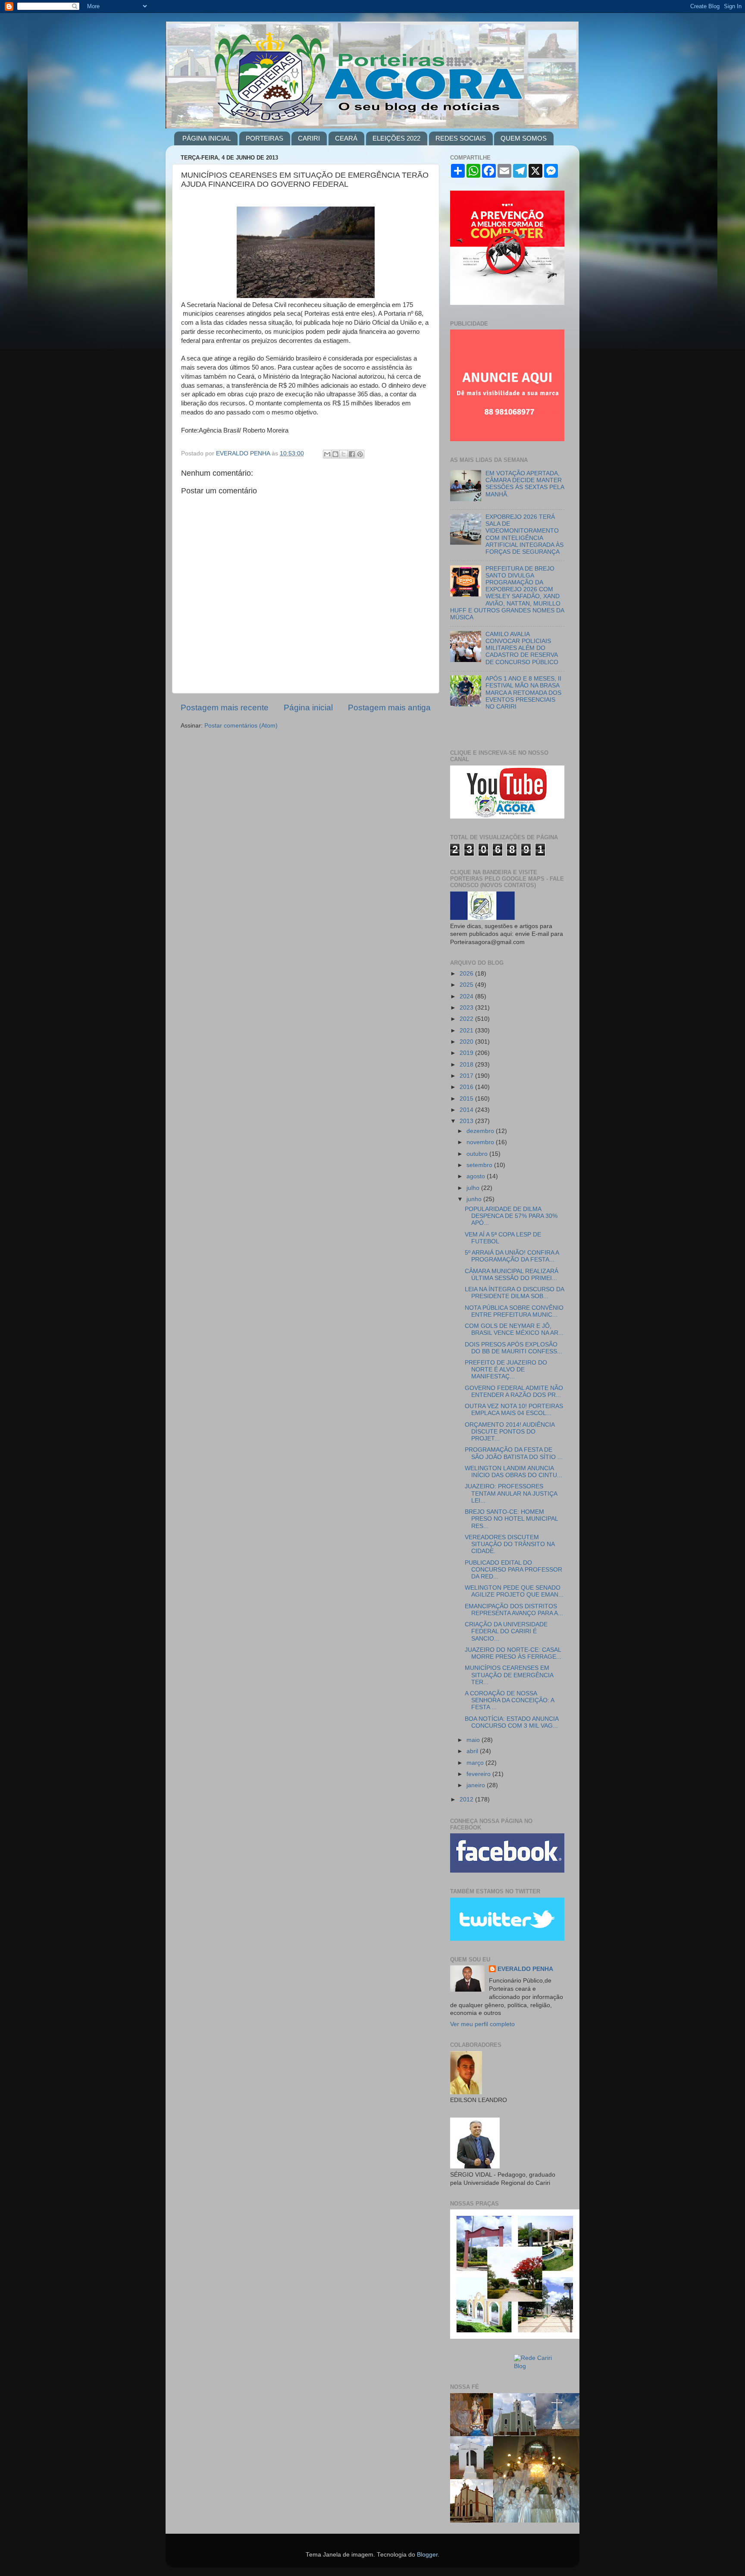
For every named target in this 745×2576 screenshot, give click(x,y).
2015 (467, 1099)
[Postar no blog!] (335, 454)
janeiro (477, 1785)
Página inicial (308, 708)
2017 (467, 1076)
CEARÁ (346, 138)
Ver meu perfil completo (482, 2024)
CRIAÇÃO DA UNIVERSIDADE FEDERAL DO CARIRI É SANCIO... (506, 1631)
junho (475, 1199)
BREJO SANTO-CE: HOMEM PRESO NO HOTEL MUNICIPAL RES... (511, 1519)
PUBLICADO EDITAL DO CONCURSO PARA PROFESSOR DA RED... (513, 1570)
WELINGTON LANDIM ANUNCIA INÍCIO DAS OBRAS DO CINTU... (513, 1472)
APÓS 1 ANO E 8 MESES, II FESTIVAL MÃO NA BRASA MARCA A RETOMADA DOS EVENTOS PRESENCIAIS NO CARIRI (523, 693)
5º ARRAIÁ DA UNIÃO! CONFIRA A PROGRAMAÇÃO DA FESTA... (512, 1256)
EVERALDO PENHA (525, 1969)
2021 (467, 1031)
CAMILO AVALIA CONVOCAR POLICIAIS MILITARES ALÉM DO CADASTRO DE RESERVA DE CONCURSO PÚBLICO (522, 648)
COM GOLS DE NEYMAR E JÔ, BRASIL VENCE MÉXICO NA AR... (514, 1329)
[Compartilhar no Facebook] (352, 454)
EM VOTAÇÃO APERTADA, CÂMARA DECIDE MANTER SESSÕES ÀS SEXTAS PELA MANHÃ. (525, 484)
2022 (467, 1019)
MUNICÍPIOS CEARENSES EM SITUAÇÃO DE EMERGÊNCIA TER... (509, 1675)
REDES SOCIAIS (461, 138)
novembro (481, 1142)
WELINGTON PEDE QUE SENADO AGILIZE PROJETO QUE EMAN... (514, 1591)
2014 (467, 1110)
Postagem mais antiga (389, 708)
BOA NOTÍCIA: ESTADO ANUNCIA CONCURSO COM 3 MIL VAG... (512, 1722)
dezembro (481, 1131)
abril (473, 1751)
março (476, 1763)
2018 (467, 1065)
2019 (467, 1053)
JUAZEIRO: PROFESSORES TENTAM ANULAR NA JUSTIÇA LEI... (511, 1493)
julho (474, 1188)
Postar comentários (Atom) (241, 726)
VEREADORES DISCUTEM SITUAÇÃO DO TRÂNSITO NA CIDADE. (510, 1544)
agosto (477, 1176)
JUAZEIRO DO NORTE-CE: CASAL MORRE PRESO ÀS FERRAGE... (513, 1653)
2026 (467, 974)
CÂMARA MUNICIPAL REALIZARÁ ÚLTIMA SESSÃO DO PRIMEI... (512, 1275)
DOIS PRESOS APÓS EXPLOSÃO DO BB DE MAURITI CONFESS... (513, 1348)
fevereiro (479, 1774)
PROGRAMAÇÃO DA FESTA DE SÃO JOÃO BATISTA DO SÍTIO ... (514, 1453)
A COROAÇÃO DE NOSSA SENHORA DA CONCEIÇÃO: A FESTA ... (509, 1700)
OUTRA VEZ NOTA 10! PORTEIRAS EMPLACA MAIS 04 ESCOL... (514, 1410)
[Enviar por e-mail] (327, 454)
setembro (480, 1165)
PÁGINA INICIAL (207, 138)
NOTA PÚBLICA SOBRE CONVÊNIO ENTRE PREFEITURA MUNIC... (514, 1311)
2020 (467, 1042)
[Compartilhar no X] (344, 454)
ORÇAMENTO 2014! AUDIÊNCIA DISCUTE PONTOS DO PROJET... (510, 1432)
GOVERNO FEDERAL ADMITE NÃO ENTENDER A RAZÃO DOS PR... (514, 1392)
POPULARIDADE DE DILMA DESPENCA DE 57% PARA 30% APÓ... (511, 1216)
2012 (467, 1799)
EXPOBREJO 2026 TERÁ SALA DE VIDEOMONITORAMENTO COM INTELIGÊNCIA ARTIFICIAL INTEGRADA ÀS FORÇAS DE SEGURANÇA (524, 534)
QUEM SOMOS (524, 138)
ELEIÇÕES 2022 (396, 138)
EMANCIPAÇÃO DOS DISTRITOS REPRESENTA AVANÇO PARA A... (514, 1610)
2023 (467, 1008)
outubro (478, 1154)
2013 (467, 1121)
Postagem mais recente (225, 708)
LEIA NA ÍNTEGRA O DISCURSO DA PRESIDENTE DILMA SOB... (514, 1293)
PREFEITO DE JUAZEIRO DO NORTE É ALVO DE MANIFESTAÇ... (506, 1370)
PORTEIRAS (265, 138)
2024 (467, 996)
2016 (467, 1087)
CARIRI (309, 138)
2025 (467, 985)
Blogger (427, 2555)
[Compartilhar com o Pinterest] (360, 454)
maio (474, 1740)
